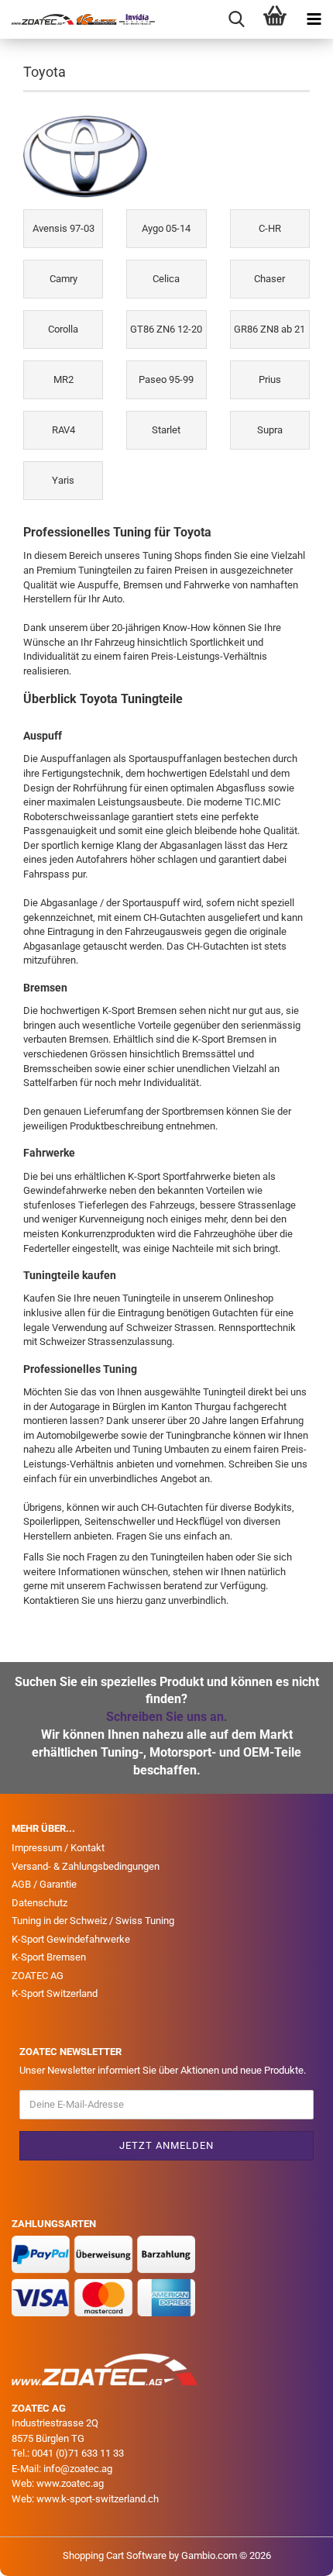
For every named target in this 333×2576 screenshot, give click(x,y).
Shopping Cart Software (115, 2555)
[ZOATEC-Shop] (77, 19)
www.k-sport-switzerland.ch (98, 2499)
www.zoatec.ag (70, 2483)
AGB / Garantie (44, 1884)
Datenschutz (39, 1903)
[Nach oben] (290, 2553)
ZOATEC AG (38, 1976)
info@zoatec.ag (78, 2469)
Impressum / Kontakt (58, 1848)
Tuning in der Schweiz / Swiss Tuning (93, 1921)
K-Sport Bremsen (49, 1957)
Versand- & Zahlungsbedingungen (86, 1866)
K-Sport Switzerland (55, 1993)
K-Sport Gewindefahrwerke (71, 1939)
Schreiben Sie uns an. (167, 1717)
